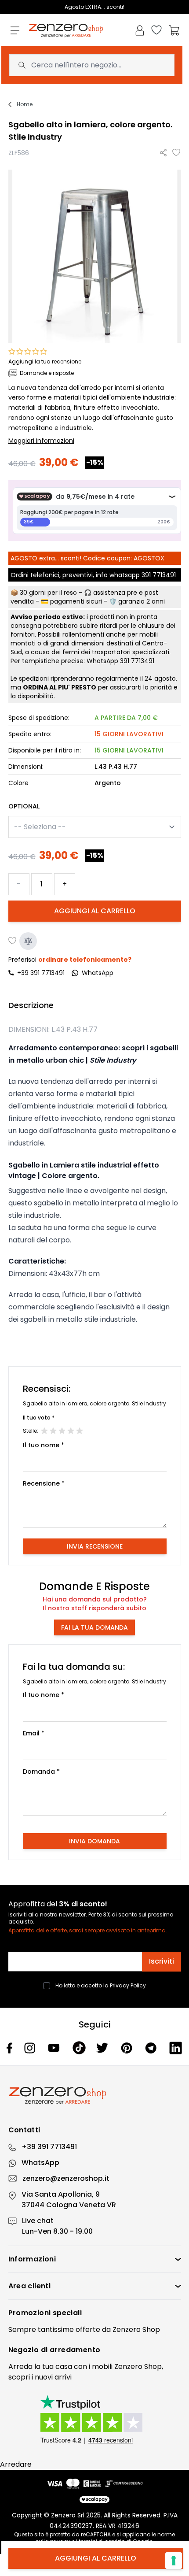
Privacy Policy (128, 1985)
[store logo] (66, 31)
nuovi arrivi (53, 2377)
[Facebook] (10, 2048)
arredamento (75, 2350)
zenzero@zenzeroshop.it (66, 2178)
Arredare (16, 2464)
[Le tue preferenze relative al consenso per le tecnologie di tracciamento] (174, 2561)
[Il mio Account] (140, 30)
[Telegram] (152, 2048)
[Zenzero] (95, 2096)
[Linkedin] (176, 2048)
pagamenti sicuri (76, 601)
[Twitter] (103, 2048)
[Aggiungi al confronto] (28, 941)
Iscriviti (162, 1961)
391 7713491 (159, 575)
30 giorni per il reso (48, 593)
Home (25, 104)
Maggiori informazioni (41, 441)
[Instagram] (31, 2048)
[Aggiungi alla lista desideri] (177, 153)
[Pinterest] (128, 2048)
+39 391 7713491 (41, 973)
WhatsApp (40, 2163)
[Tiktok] (79, 2048)
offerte (88, 2330)
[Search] (22, 65)
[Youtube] (55, 2048)
